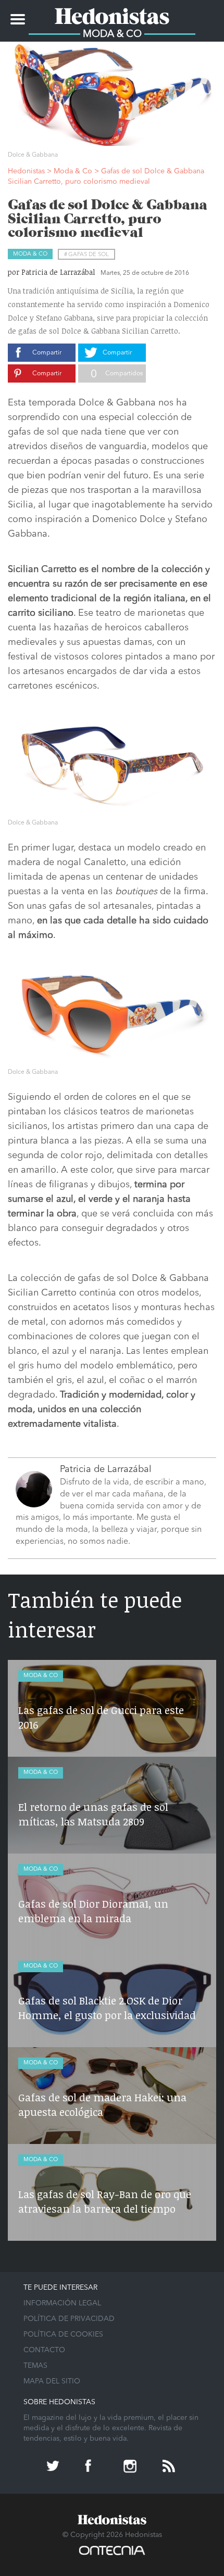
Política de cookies (63, 2334)
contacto (44, 2350)
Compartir (47, 353)
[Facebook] (93, 2467)
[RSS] (170, 2467)
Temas (35, 2366)
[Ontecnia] (112, 2555)
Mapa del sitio (52, 2381)
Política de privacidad (69, 2319)
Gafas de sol (89, 255)
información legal (62, 2303)
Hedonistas (112, 13)
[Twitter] (54, 2467)
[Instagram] (131, 2467)
